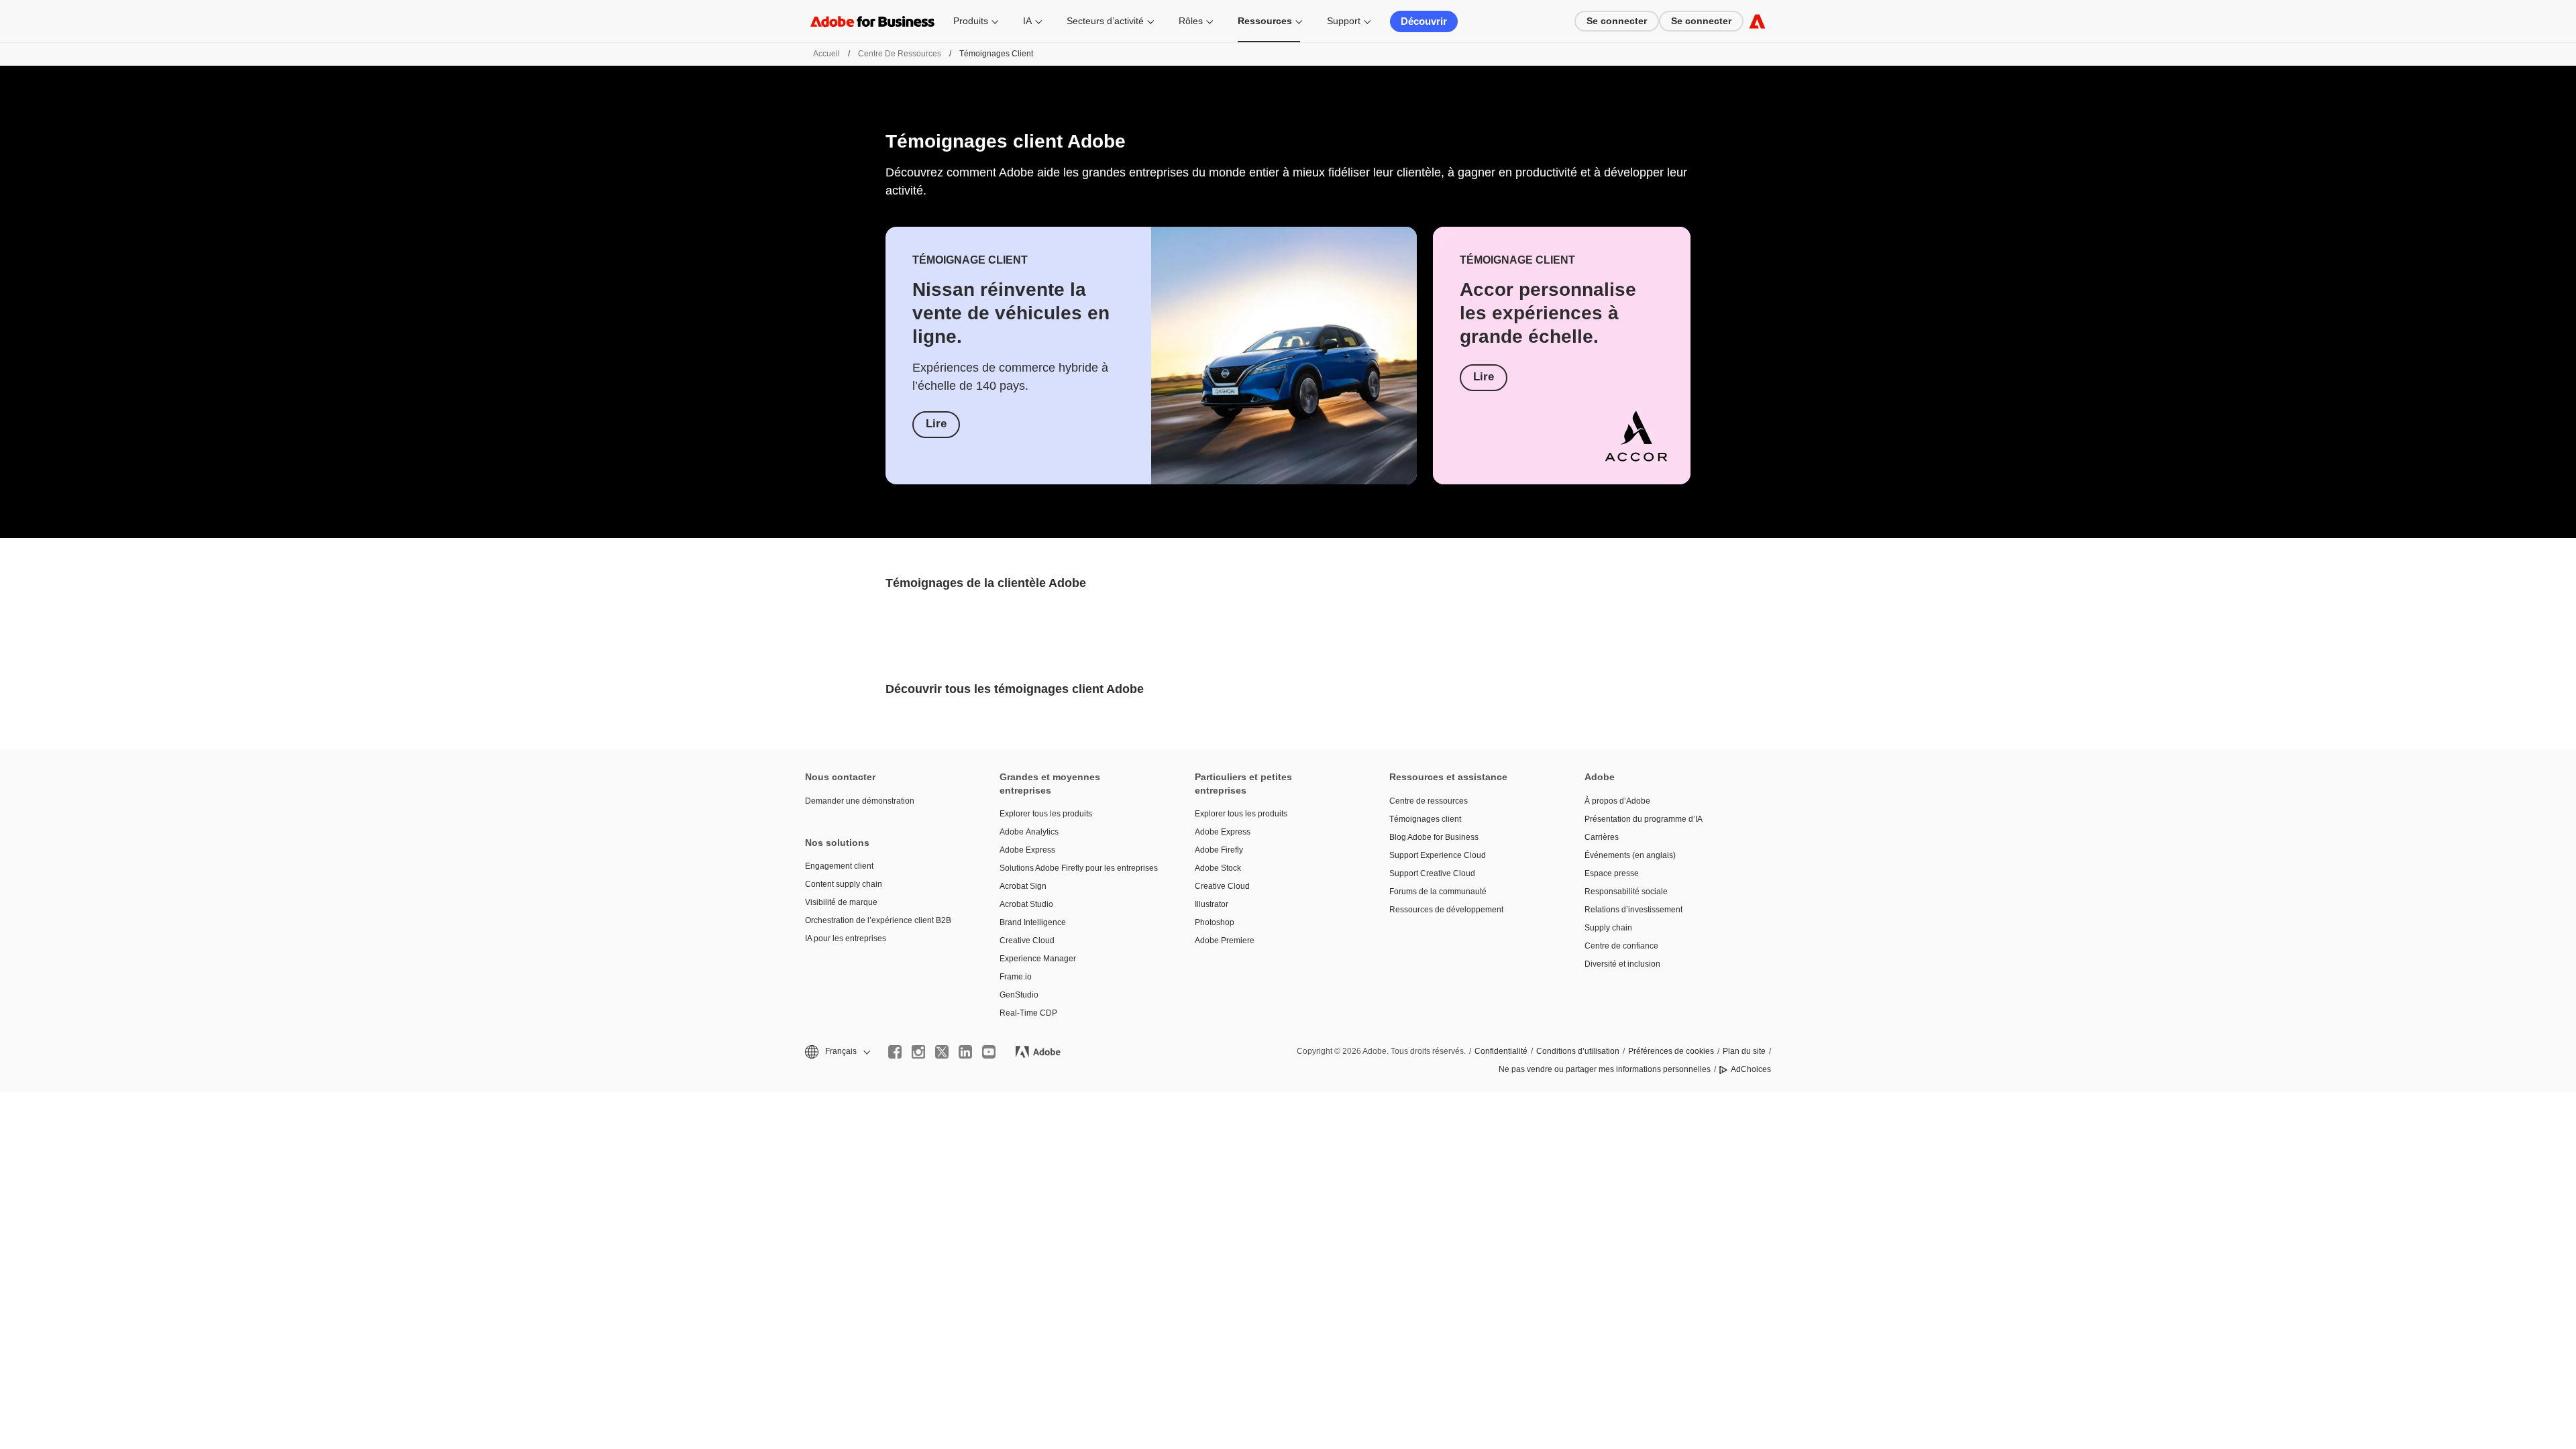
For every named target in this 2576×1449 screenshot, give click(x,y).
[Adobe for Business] (1757, 21)
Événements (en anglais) (1630, 855)
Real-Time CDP (1028, 1013)
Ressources (1265, 21)
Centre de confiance (1621, 946)
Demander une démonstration (860, 801)
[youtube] (989, 1052)
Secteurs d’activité (1105, 21)
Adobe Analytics (1029, 832)
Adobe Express (1027, 850)
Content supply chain (844, 884)
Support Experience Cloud (1438, 855)
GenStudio (1019, 995)
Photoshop (1215, 922)
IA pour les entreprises (846, 938)
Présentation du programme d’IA (1644, 819)
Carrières (1602, 837)
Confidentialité (1501, 1051)
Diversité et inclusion (1622, 964)
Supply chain (1608, 928)
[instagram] (918, 1052)
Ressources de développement (1446, 910)
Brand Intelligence (1033, 922)
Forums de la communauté (1438, 892)
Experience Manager (1038, 959)
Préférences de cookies (1671, 1051)
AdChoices (1751, 1069)
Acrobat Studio (1026, 904)
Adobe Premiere (1225, 941)
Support (1344, 21)
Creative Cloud (1027, 941)
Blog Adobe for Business (1434, 837)
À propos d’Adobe (1617, 801)
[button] (837, 1052)
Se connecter (1617, 21)
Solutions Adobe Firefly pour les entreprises (1077, 868)
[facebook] (895, 1052)
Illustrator (1212, 904)
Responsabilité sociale (1626, 892)
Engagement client (839, 866)
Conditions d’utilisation (1578, 1051)
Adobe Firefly (1219, 850)
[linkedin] (965, 1052)
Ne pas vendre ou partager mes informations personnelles (1605, 1069)
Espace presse (1612, 873)
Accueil (826, 54)
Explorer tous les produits (1046, 814)
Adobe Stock (1218, 868)
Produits (971, 21)
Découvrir (1424, 21)
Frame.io (1016, 977)
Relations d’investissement (1633, 910)
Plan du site (1744, 1051)
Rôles (1191, 21)
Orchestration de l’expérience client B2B (878, 920)
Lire (936, 424)
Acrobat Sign (1023, 886)
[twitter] (942, 1052)
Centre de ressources (900, 54)
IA (1027, 21)
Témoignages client (1425, 819)
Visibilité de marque (841, 902)
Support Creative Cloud (1432, 873)
